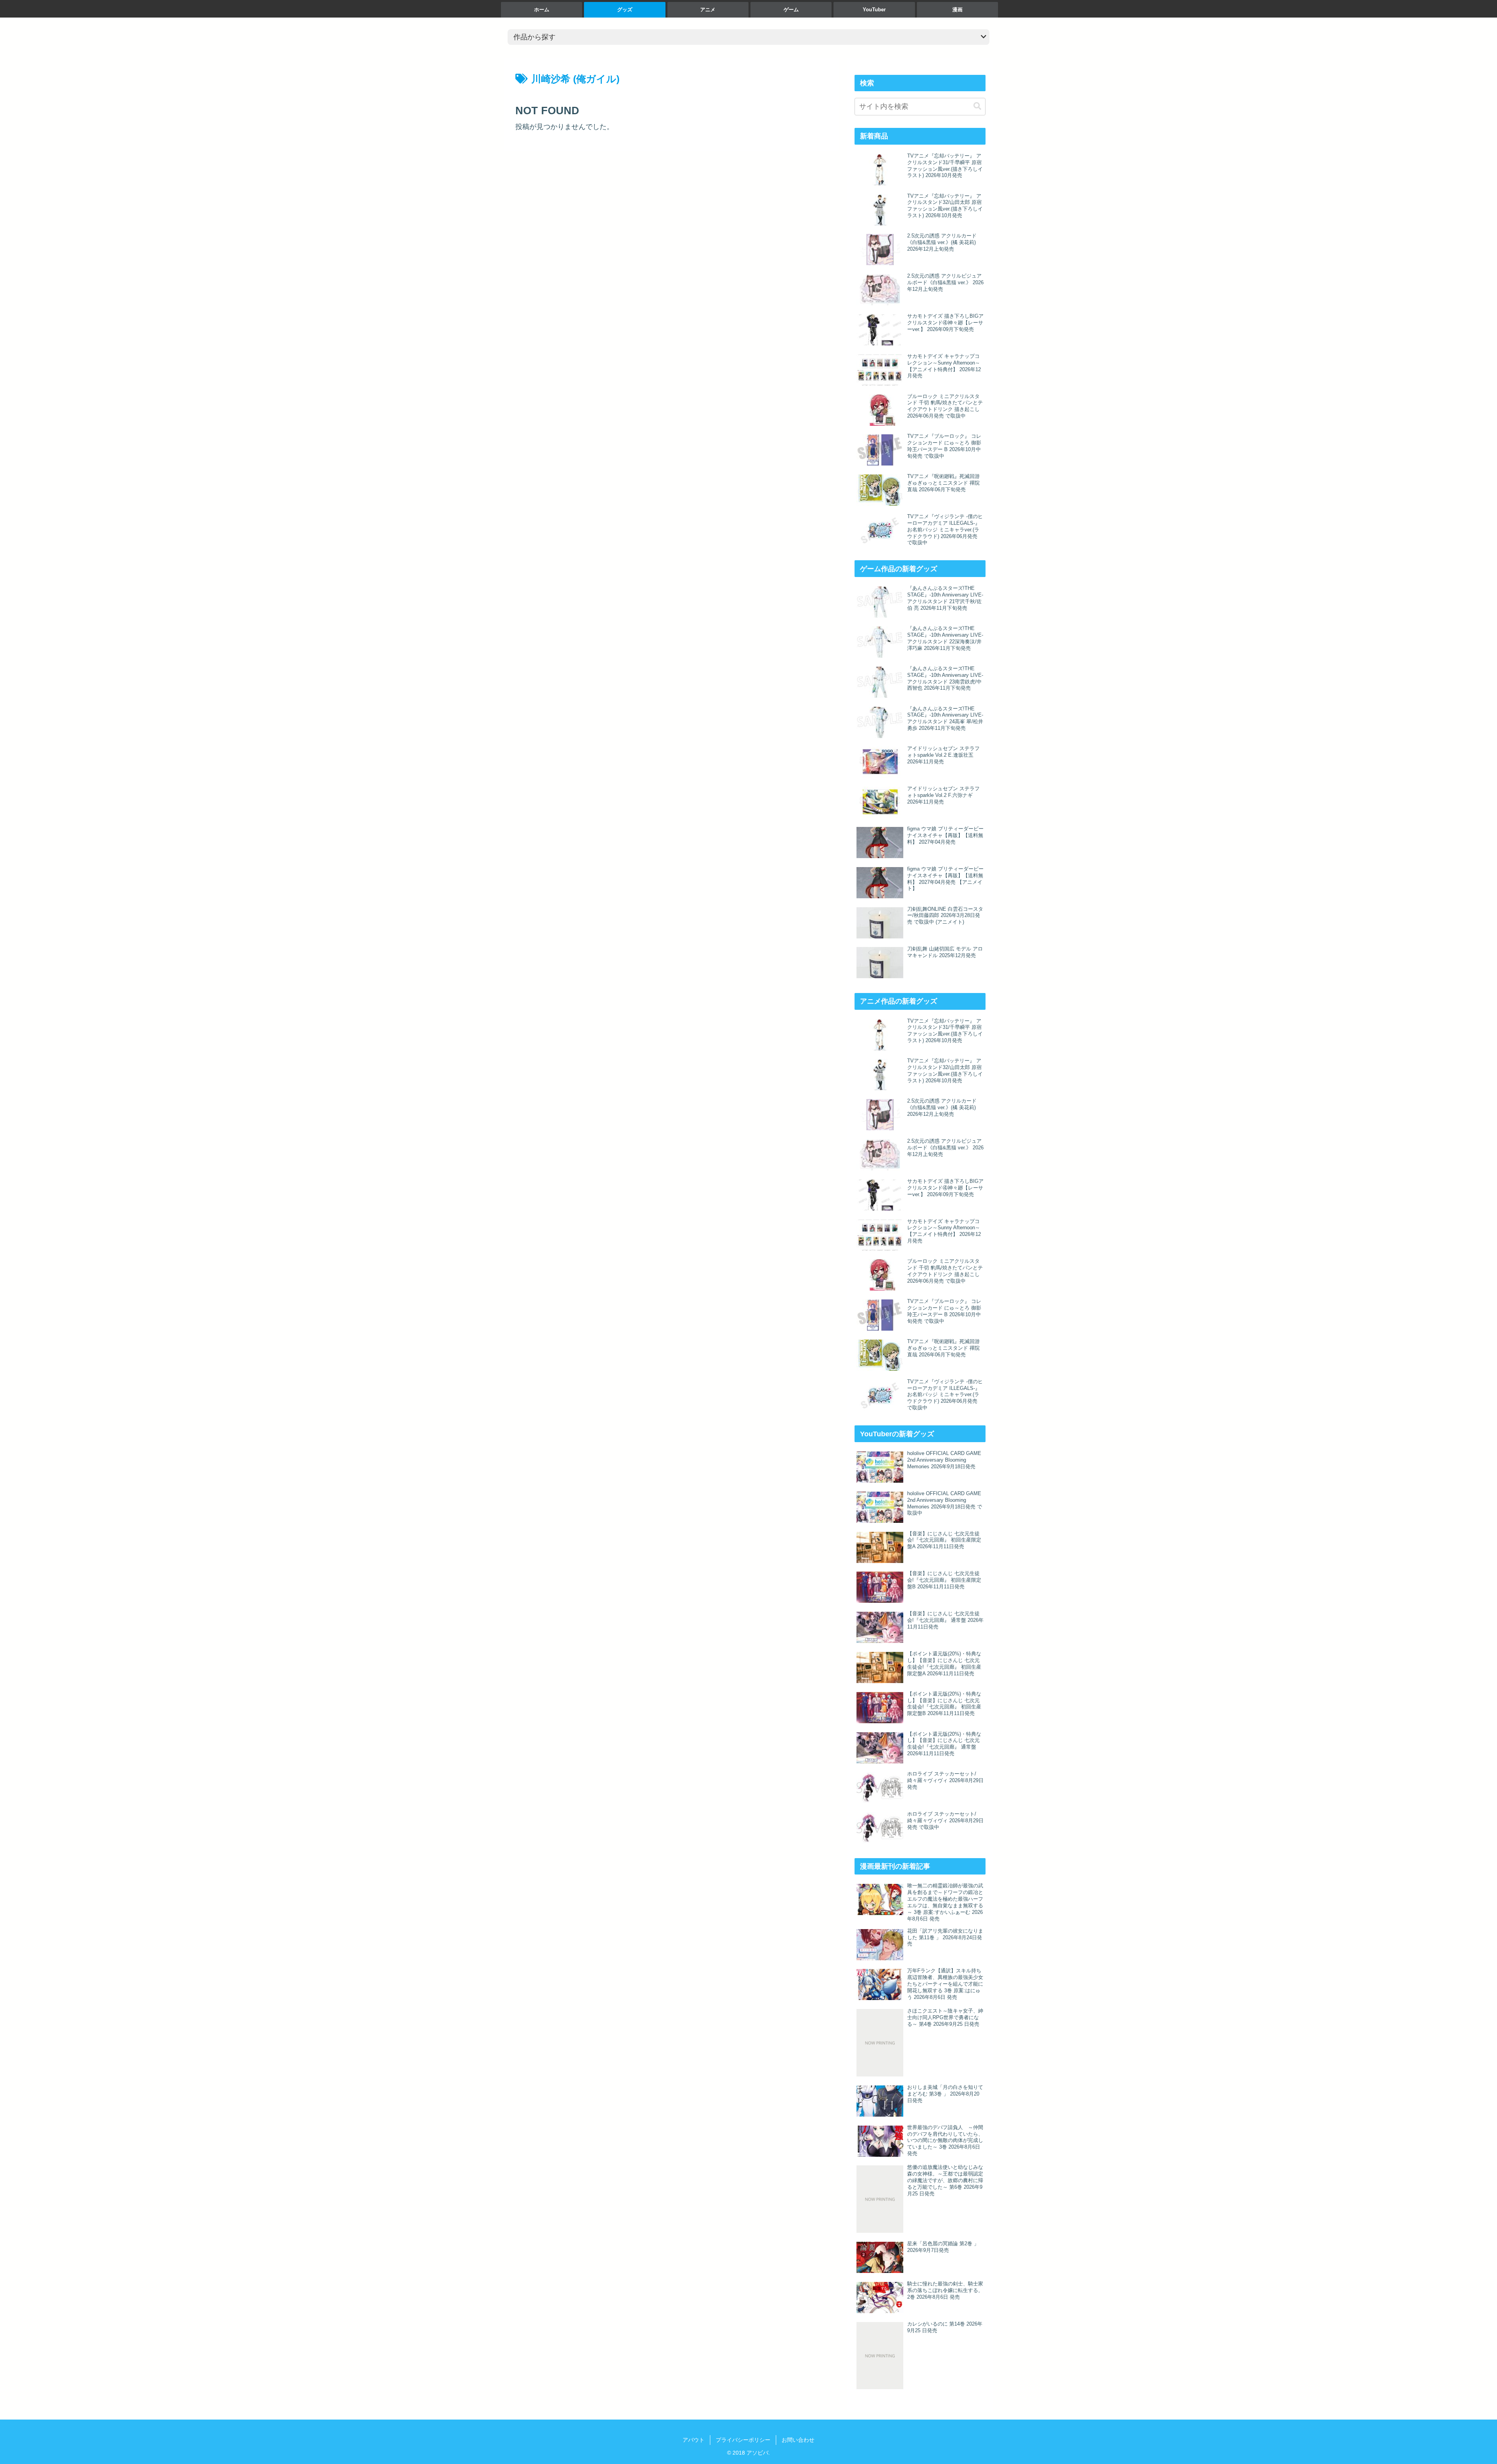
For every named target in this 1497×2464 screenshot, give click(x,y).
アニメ (708, 10)
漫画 (957, 10)
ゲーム (791, 10)
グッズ (625, 10)
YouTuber (874, 10)
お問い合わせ (798, 2440)
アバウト (694, 2440)
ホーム (542, 10)
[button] (977, 106)
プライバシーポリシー (743, 2440)
